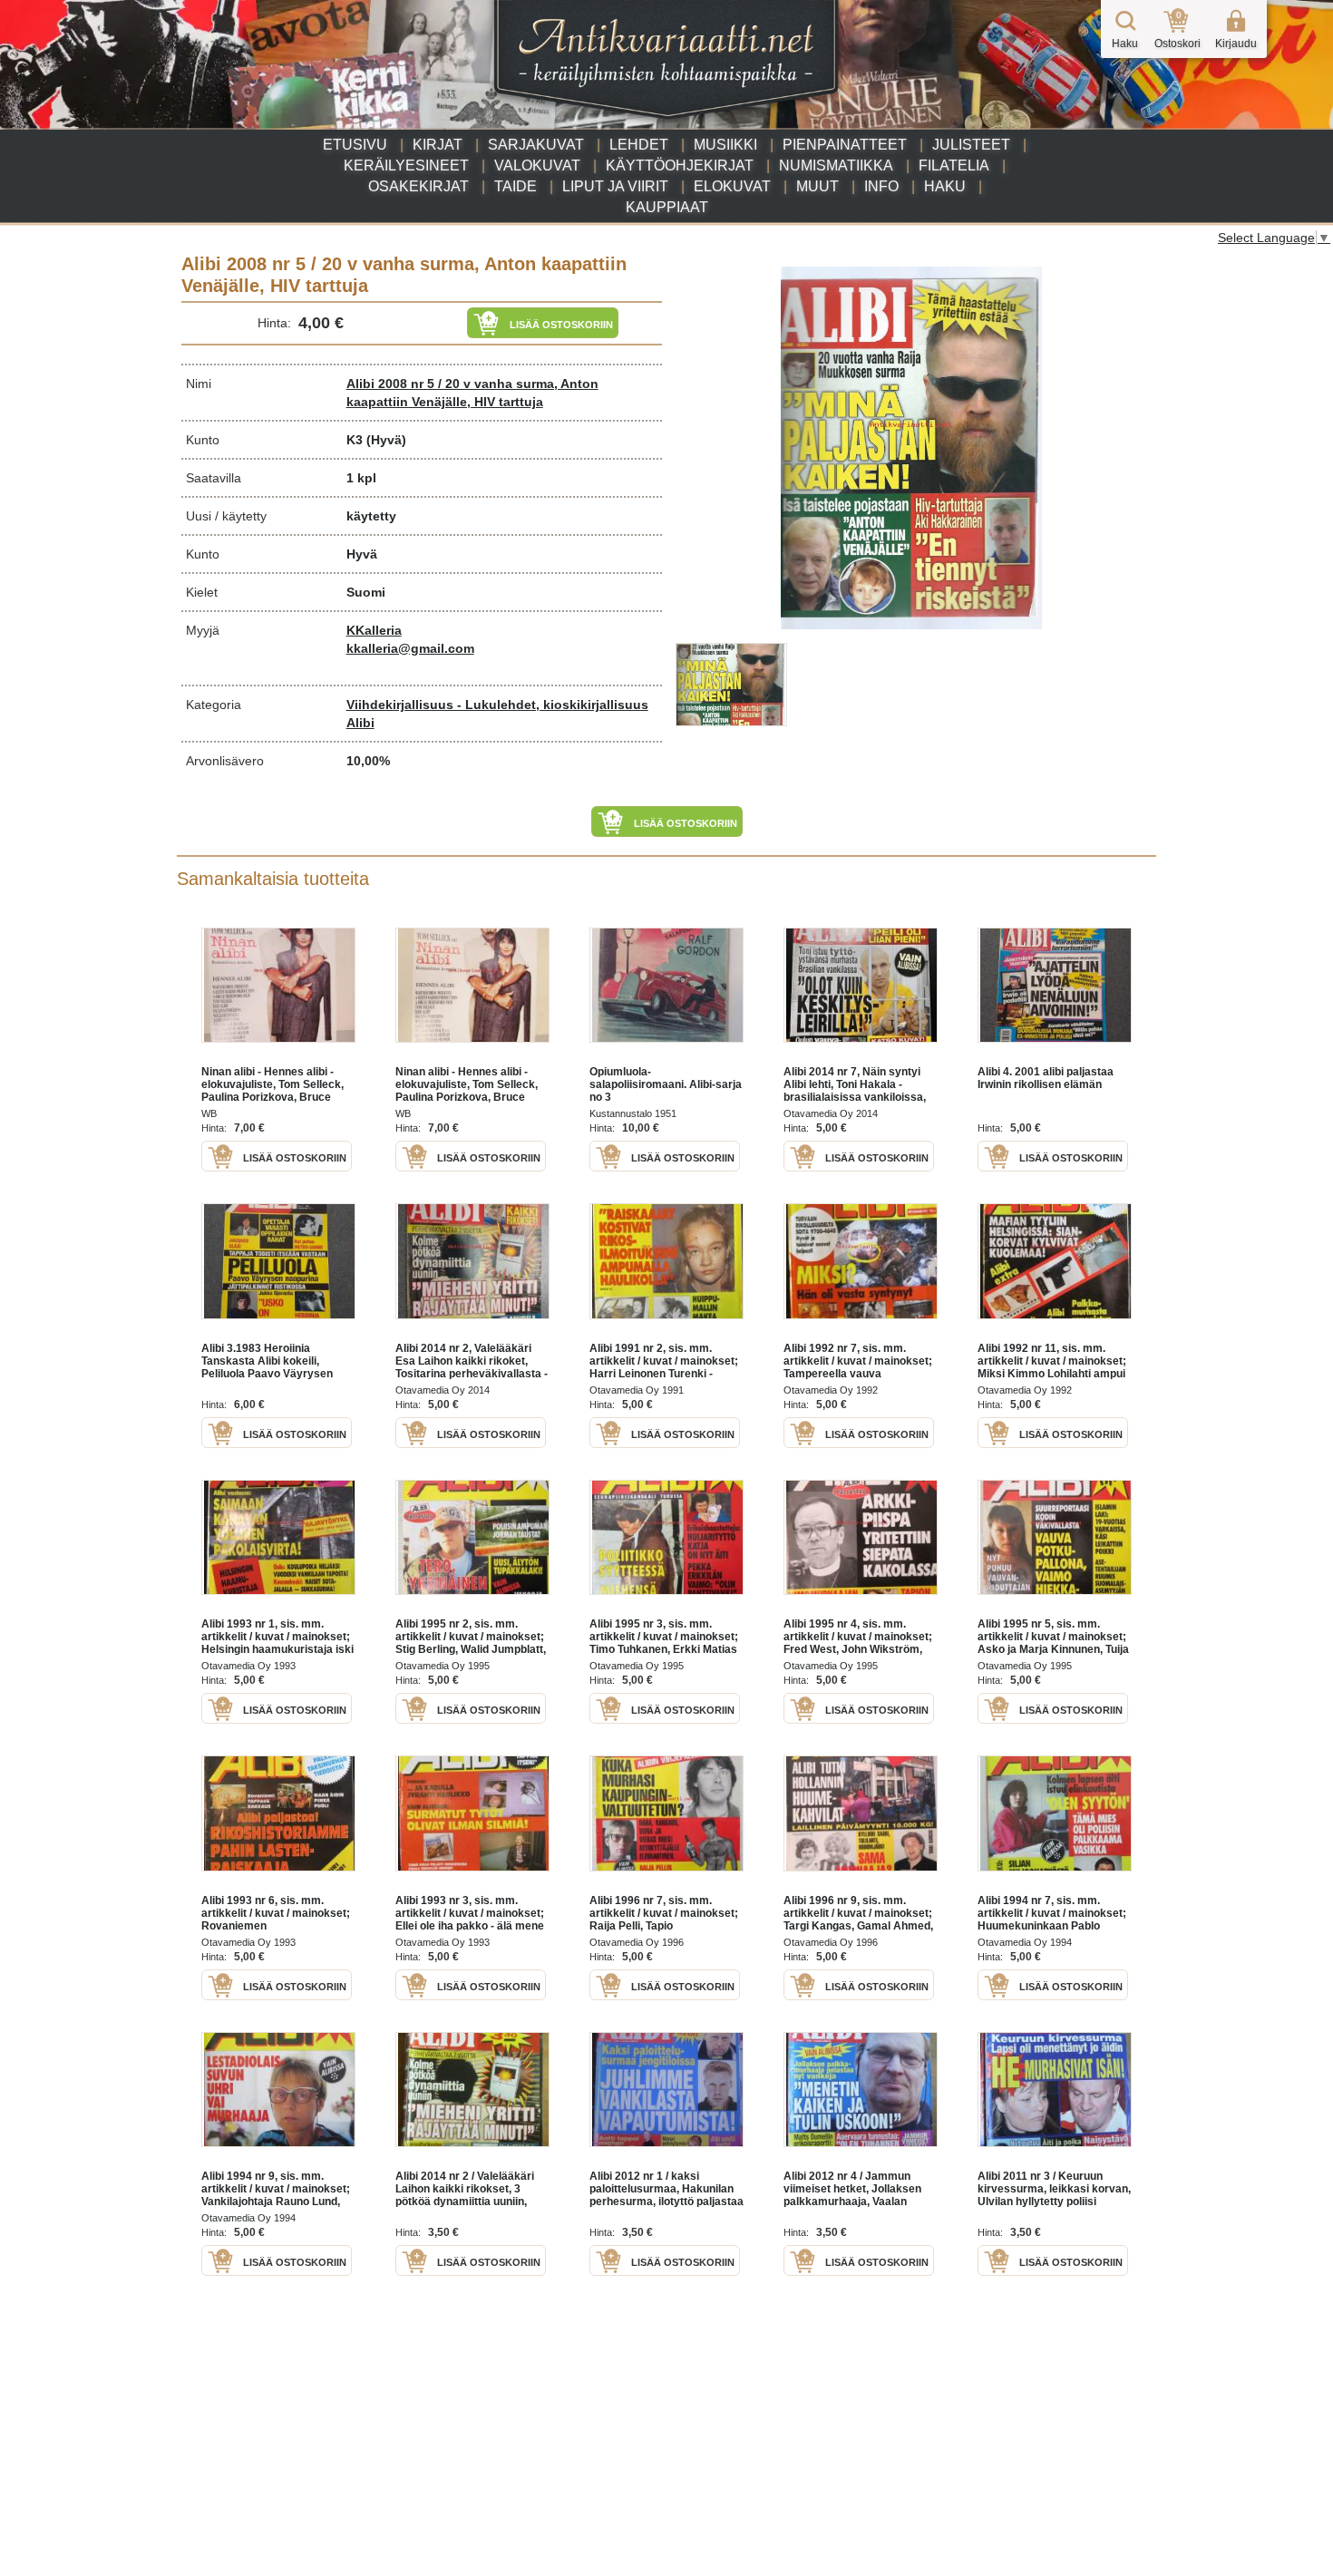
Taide (516, 186)
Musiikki (725, 145)
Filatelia (954, 165)
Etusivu (355, 145)
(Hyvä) (386, 440)
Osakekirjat (418, 186)
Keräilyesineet (406, 165)
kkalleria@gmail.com (410, 648)
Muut (817, 186)
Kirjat (438, 145)
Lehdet (639, 145)
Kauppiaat (667, 207)
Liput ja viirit (615, 186)
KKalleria (374, 630)
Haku (945, 186)
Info (881, 186)
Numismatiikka (836, 165)
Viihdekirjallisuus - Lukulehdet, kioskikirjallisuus (497, 705)
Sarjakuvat (536, 145)
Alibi (360, 723)
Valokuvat (537, 165)
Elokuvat (732, 186)
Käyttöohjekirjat (680, 165)
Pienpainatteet (845, 145)
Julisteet (971, 145)
